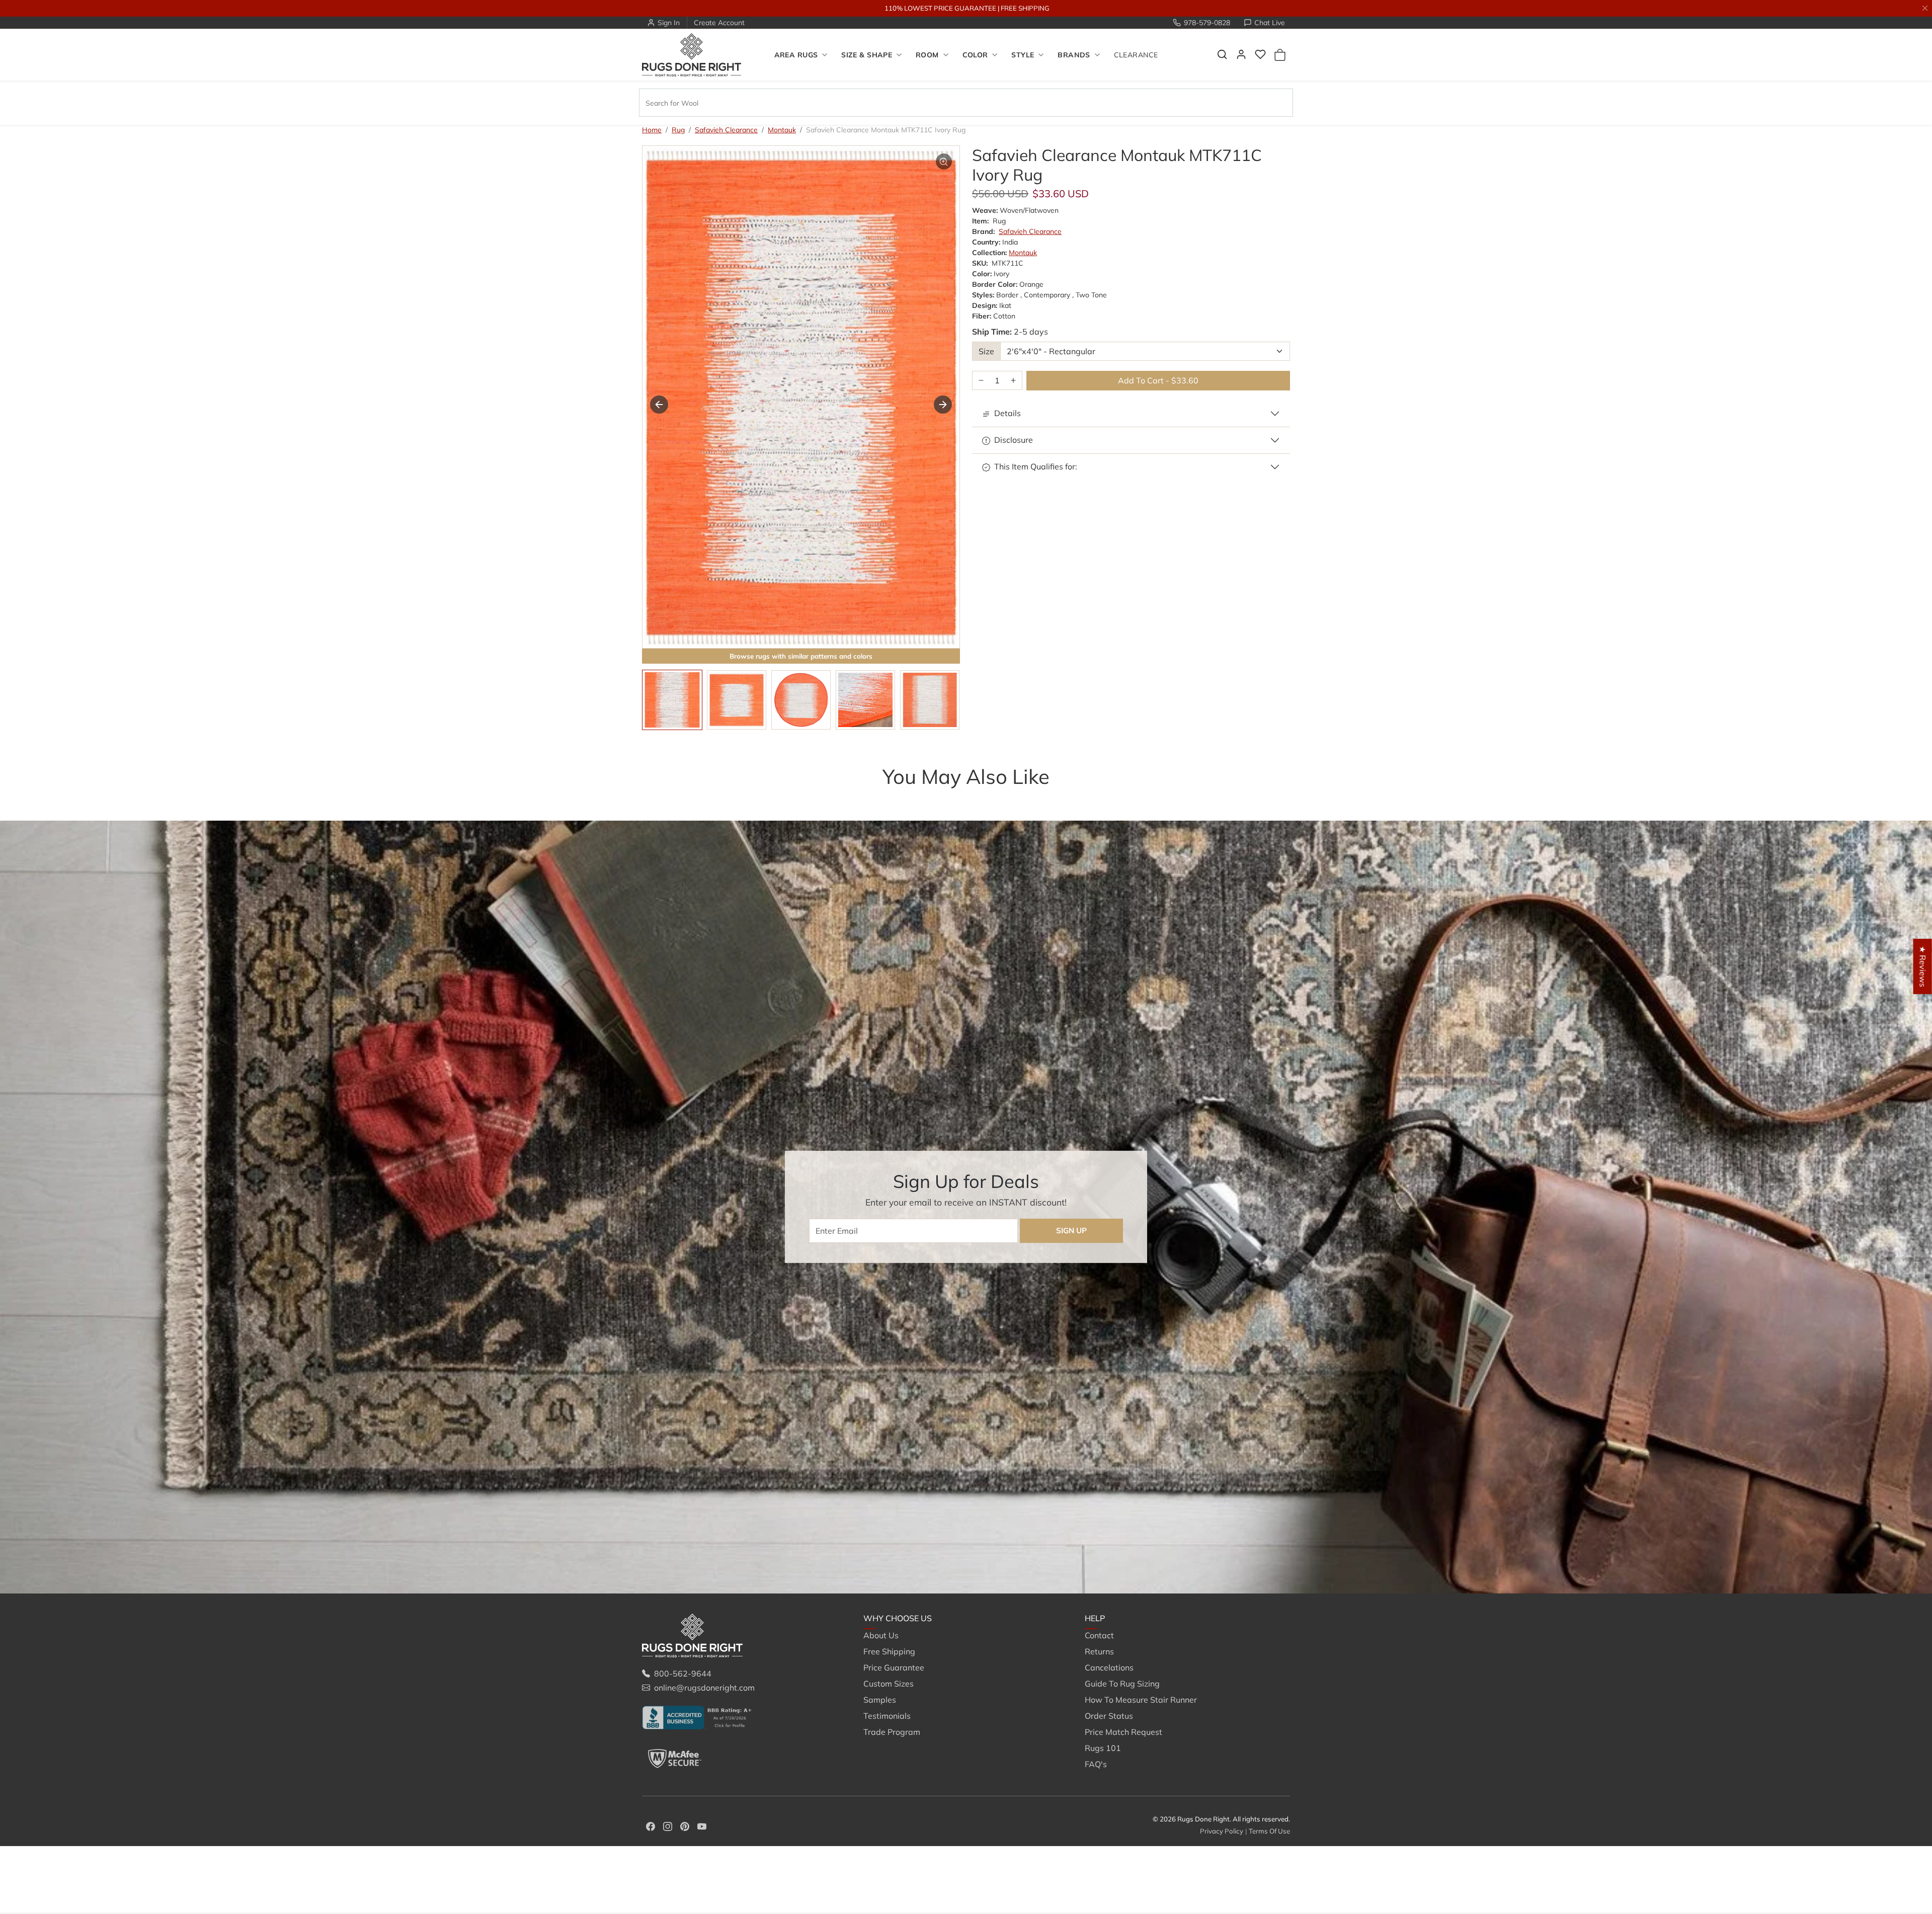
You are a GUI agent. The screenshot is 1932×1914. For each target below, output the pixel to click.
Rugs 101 (1103, 1748)
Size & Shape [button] (867, 55)
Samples (880, 1700)
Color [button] (975, 55)
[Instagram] (668, 1825)
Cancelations (1109, 1667)
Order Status (1109, 1716)
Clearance (1136, 55)
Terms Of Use (1269, 1831)
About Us (881, 1635)
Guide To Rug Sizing (1122, 1684)
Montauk (782, 130)
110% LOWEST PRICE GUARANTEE (940, 8)
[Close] (1925, 8)
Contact (1099, 1635)
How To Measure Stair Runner (1141, 1700)
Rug (678, 130)
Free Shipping (889, 1651)
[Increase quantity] (1013, 381)
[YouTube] (702, 1825)
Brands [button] (1074, 55)
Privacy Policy (1222, 1831)
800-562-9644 (683, 1673)
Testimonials (887, 1716)
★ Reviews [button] (1923, 967)
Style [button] (1023, 55)
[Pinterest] (685, 1825)
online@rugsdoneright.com (704, 1688)
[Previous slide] (657, 796)
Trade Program (892, 1732)
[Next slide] (943, 405)
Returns (1099, 1651)
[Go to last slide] (659, 405)
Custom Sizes (889, 1684)
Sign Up (1071, 1230)
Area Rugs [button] (796, 55)
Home (652, 130)
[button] (1222, 54)
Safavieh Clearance (726, 130)
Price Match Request (1123, 1732)
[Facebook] (651, 1825)
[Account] (1241, 54)
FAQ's (1096, 1764)
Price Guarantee (894, 1667)
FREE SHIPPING (1025, 8)
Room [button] (927, 55)
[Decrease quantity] (981, 381)
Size (986, 351)
